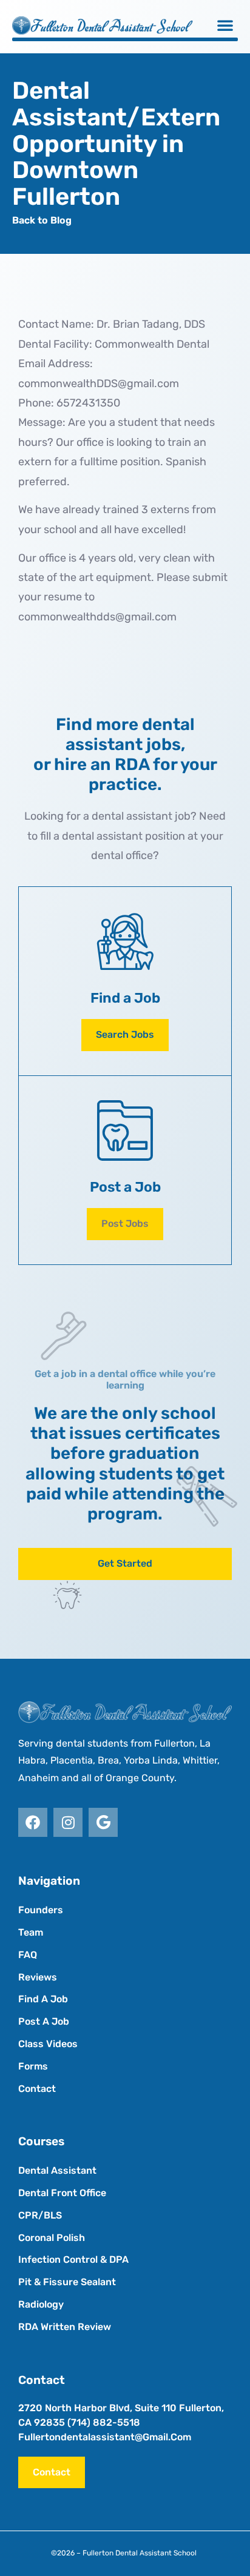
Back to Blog (42, 220)
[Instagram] (68, 1822)
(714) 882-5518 (104, 2422)
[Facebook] (33, 1822)
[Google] (103, 1822)
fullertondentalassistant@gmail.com (105, 2437)
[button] (225, 25)
